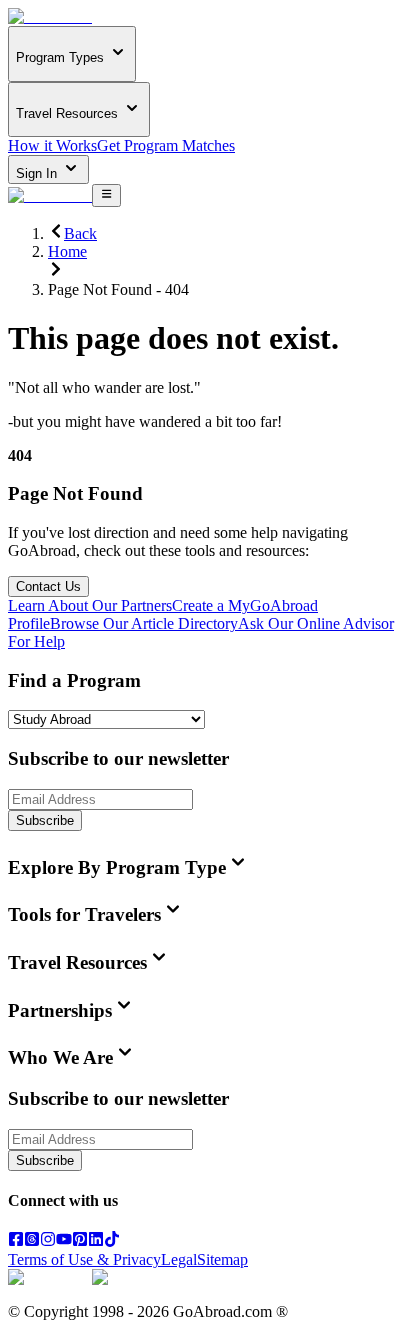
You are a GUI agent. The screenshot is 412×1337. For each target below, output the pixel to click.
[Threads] (32, 1241)
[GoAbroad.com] (50, 16)
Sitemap (222, 1259)
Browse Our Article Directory (144, 623)
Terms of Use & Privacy (84, 1259)
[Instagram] (48, 1241)
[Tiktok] (112, 1241)
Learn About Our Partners (90, 605)
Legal (179, 1259)
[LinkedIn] (96, 1241)
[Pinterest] (80, 1241)
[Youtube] (64, 1241)
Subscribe (45, 820)
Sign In (38, 173)
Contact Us (48, 586)
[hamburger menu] (106, 195)
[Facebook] (16, 1241)
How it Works (52, 145)
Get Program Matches (166, 145)
